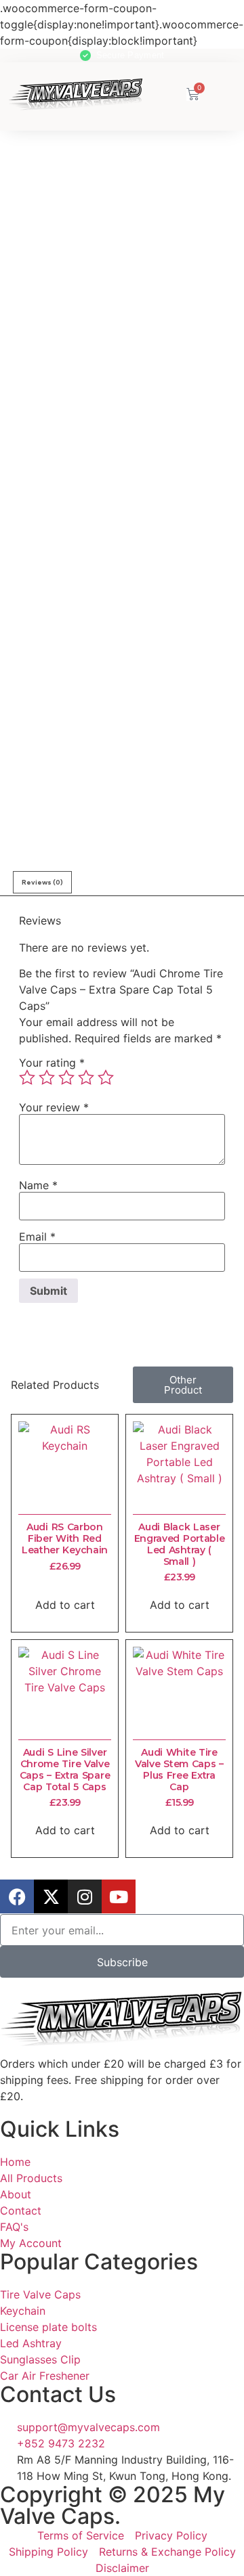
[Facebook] (17, 1896)
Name (38, 1185)
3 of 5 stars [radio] (66, 1078)
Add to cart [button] (65, 1605)
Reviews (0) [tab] (42, 882)
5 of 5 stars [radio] (106, 1078)
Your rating (52, 1063)
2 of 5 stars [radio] (47, 1078)
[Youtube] (119, 1896)
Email (37, 1237)
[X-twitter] (51, 1896)
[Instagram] (85, 1896)
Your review (54, 1107)
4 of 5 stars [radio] (86, 1078)
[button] (216, 93)
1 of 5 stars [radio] (27, 1078)
